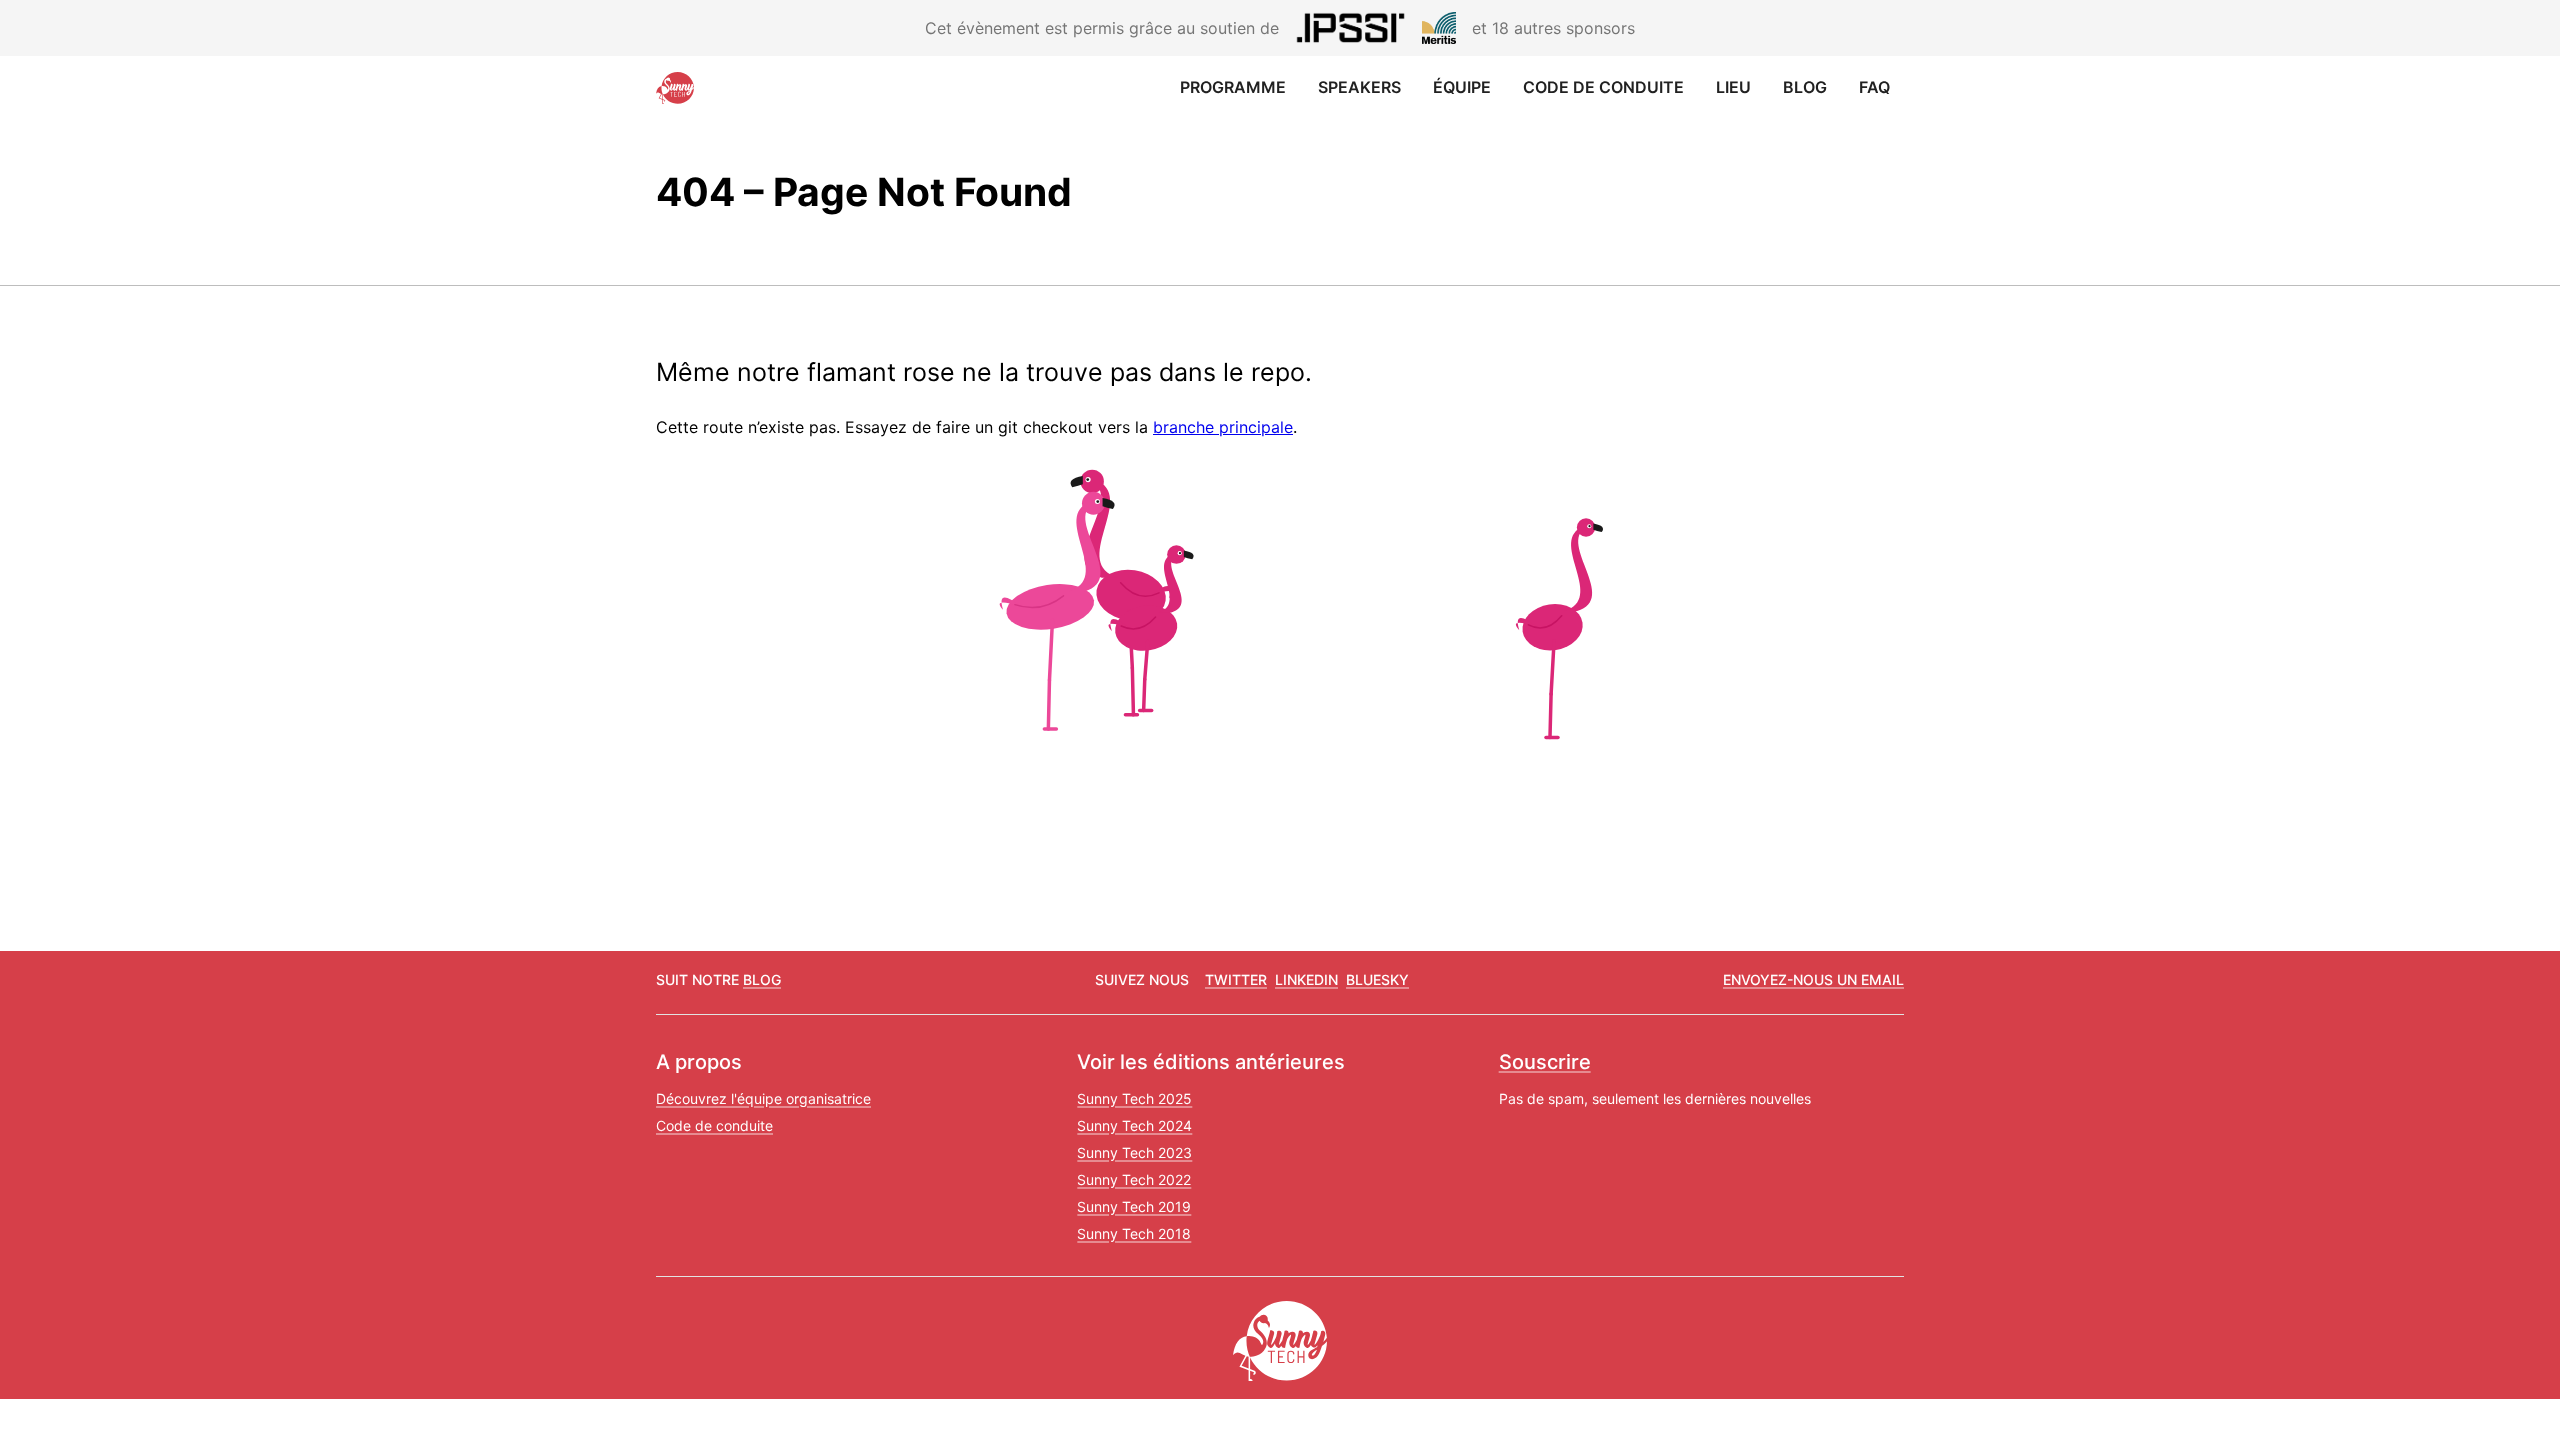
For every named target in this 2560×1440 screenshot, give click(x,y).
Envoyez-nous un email (1813, 979)
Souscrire (1545, 1062)
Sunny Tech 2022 (1134, 1179)
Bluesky (1377, 979)
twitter (1236, 979)
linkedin (1306, 979)
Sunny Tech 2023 (1134, 1152)
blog (762, 979)
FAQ (1874, 87)
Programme (1233, 87)
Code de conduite (1603, 87)
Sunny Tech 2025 (1134, 1098)
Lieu (1733, 87)
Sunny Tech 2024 (1134, 1125)
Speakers (1359, 87)
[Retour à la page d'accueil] (680, 88)
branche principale (1223, 427)
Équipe (1462, 87)
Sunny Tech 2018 (1134, 1233)
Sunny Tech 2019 (1134, 1206)
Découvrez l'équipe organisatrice (763, 1098)
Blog (1805, 87)
